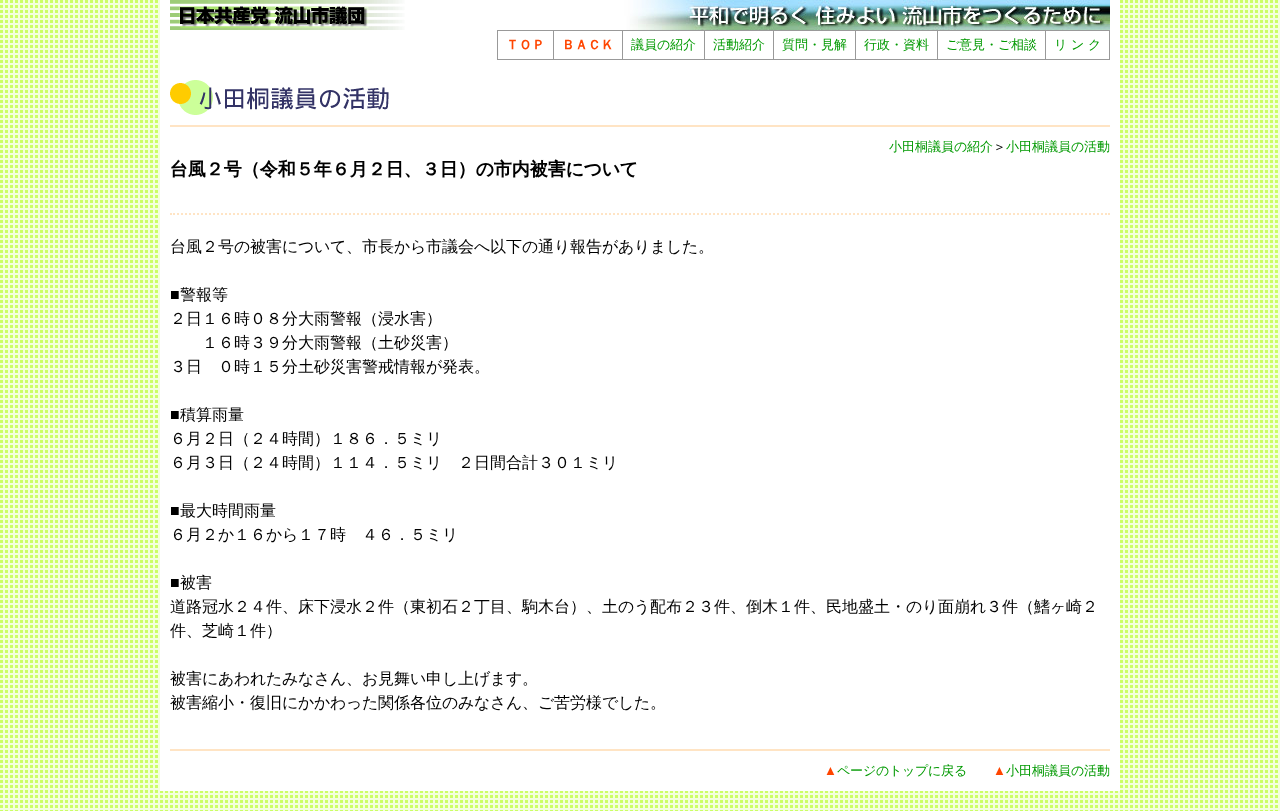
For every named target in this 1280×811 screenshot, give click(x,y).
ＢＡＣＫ (588, 44)
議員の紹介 (663, 44)
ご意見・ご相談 (991, 44)
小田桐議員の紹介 (941, 146)
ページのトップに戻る (902, 770)
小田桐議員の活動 (1058, 146)
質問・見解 (814, 44)
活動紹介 (739, 44)
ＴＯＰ (525, 44)
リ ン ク (1077, 44)
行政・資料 (896, 44)
